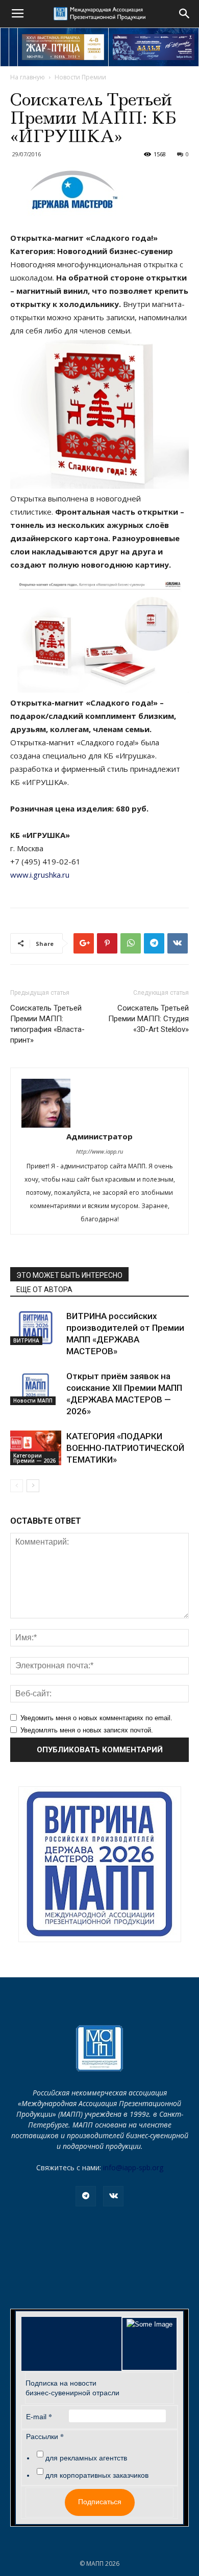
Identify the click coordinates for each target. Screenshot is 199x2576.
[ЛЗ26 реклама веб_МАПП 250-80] (154, 47)
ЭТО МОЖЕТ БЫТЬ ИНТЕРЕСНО (69, 1275)
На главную (28, 77)
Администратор (99, 1136)
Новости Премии (80, 77)
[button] (185, 14)
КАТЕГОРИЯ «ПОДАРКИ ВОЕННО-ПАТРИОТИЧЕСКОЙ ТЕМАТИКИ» (125, 1448)
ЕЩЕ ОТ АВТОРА (44, 1290)
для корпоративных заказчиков (97, 2475)
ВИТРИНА (26, 1340)
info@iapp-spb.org (133, 2167)
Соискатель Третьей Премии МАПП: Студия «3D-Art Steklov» (148, 1019)
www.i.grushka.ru (40, 875)
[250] (63, 47)
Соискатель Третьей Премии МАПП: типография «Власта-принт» (47, 1024)
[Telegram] (86, 2196)
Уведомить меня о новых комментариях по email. (96, 1718)
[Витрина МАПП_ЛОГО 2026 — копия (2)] (100, 1864)
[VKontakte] (113, 2196)
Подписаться (100, 2502)
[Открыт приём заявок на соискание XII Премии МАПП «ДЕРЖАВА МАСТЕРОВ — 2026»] (36, 1388)
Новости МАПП (33, 1401)
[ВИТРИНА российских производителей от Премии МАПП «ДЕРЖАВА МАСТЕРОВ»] (36, 1328)
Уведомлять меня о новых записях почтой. (87, 1730)
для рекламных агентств (86, 2458)
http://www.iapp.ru (99, 1151)
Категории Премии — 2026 (34, 1458)
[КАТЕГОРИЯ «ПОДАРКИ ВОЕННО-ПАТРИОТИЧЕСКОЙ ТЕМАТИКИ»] (36, 1448)
